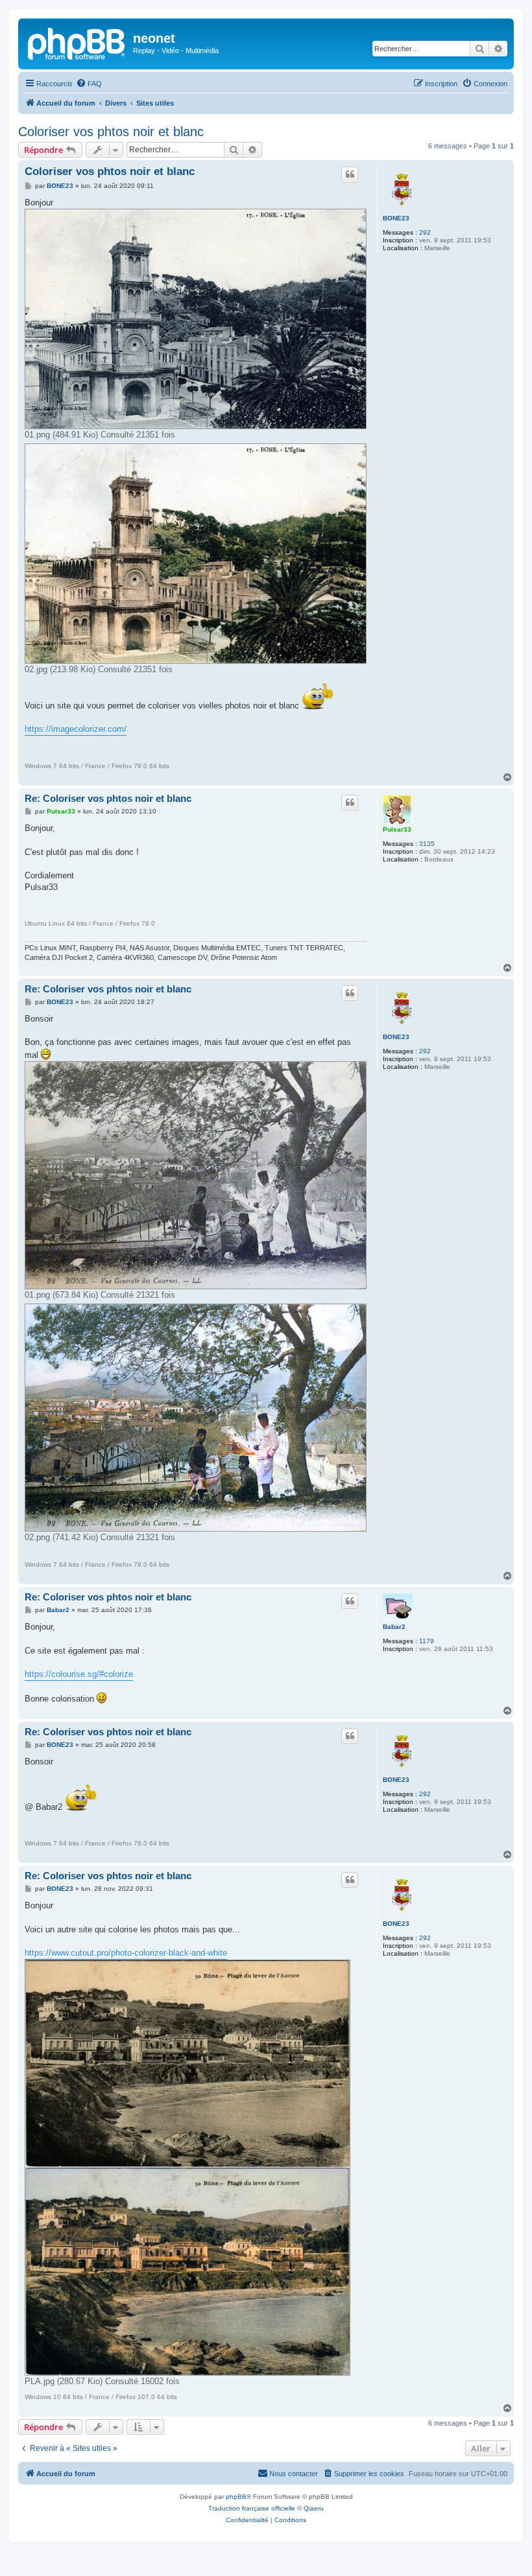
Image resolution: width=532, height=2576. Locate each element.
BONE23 (396, 218)
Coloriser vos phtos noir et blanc (111, 132)
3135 (427, 844)
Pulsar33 (397, 829)
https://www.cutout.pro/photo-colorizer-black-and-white (126, 1953)
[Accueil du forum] (77, 42)
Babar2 (394, 1627)
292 (425, 232)
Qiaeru (314, 2508)
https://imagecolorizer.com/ (76, 729)
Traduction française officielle (252, 2508)
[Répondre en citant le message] (350, 174)
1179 (427, 1641)
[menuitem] (89, 84)
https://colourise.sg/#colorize (79, 1674)
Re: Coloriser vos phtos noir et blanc (108, 798)
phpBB (236, 2497)
